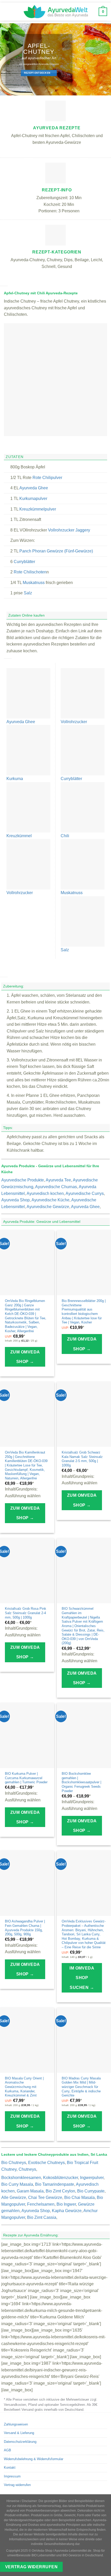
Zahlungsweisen (16, 2424)
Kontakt (10, 2468)
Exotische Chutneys (46, 2163)
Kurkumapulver (33, 499)
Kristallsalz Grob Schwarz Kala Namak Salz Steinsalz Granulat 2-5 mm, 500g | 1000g (82, 1459)
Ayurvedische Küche (50, 1200)
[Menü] (8, 12)
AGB (7, 2450)
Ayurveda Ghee (34, 488)
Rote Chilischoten (30, 572)
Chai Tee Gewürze (45, 2197)
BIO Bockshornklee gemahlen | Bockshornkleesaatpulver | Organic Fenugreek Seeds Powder (81, 1782)
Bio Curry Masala (17, 2184)
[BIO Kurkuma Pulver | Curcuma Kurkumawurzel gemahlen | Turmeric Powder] (27, 1735)
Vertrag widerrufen (17, 2485)
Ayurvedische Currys (85, 1193)
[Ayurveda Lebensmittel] (55, 12)
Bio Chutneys (14, 2163)
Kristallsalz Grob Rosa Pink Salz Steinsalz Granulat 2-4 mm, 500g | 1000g (26, 1613)
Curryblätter (24, 562)
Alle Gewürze (14, 2197)
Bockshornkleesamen (21, 2178)
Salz (28, 593)
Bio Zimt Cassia (42, 2217)
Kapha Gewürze (67, 2211)
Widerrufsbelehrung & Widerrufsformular (34, 2459)
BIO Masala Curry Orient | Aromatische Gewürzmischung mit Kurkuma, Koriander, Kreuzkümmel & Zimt (24, 2087)
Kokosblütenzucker (61, 2178)
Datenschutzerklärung (20, 2442)
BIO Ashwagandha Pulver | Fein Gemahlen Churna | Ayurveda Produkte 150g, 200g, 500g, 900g (25, 1928)
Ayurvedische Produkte (23, 1180)
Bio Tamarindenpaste (55, 2184)
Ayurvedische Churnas (56, 1187)
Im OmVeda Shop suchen (82, 1978)
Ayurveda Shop (15, 1200)
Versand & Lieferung (19, 2433)
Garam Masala (30, 2191)
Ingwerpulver (92, 2178)
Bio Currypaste (91, 2191)
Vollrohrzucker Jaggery (69, 530)
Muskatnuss (34, 583)
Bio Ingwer (66, 2204)
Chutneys (27, 2169)
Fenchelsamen (41, 2204)
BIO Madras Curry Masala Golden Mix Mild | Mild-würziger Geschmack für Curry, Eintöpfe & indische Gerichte (81, 2087)
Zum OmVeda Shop (25, 1357)
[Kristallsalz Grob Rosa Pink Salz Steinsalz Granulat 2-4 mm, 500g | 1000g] (27, 1571)
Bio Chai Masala (80, 2197)
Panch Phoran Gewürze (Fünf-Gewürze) (56, 551)
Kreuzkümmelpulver (38, 509)
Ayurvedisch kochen (45, 1193)
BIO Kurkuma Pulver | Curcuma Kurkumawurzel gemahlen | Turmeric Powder (26, 1778)
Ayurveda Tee (58, 1180)
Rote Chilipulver (47, 478)
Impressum (12, 2476)
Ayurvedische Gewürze (48, 1207)
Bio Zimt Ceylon (60, 2191)
